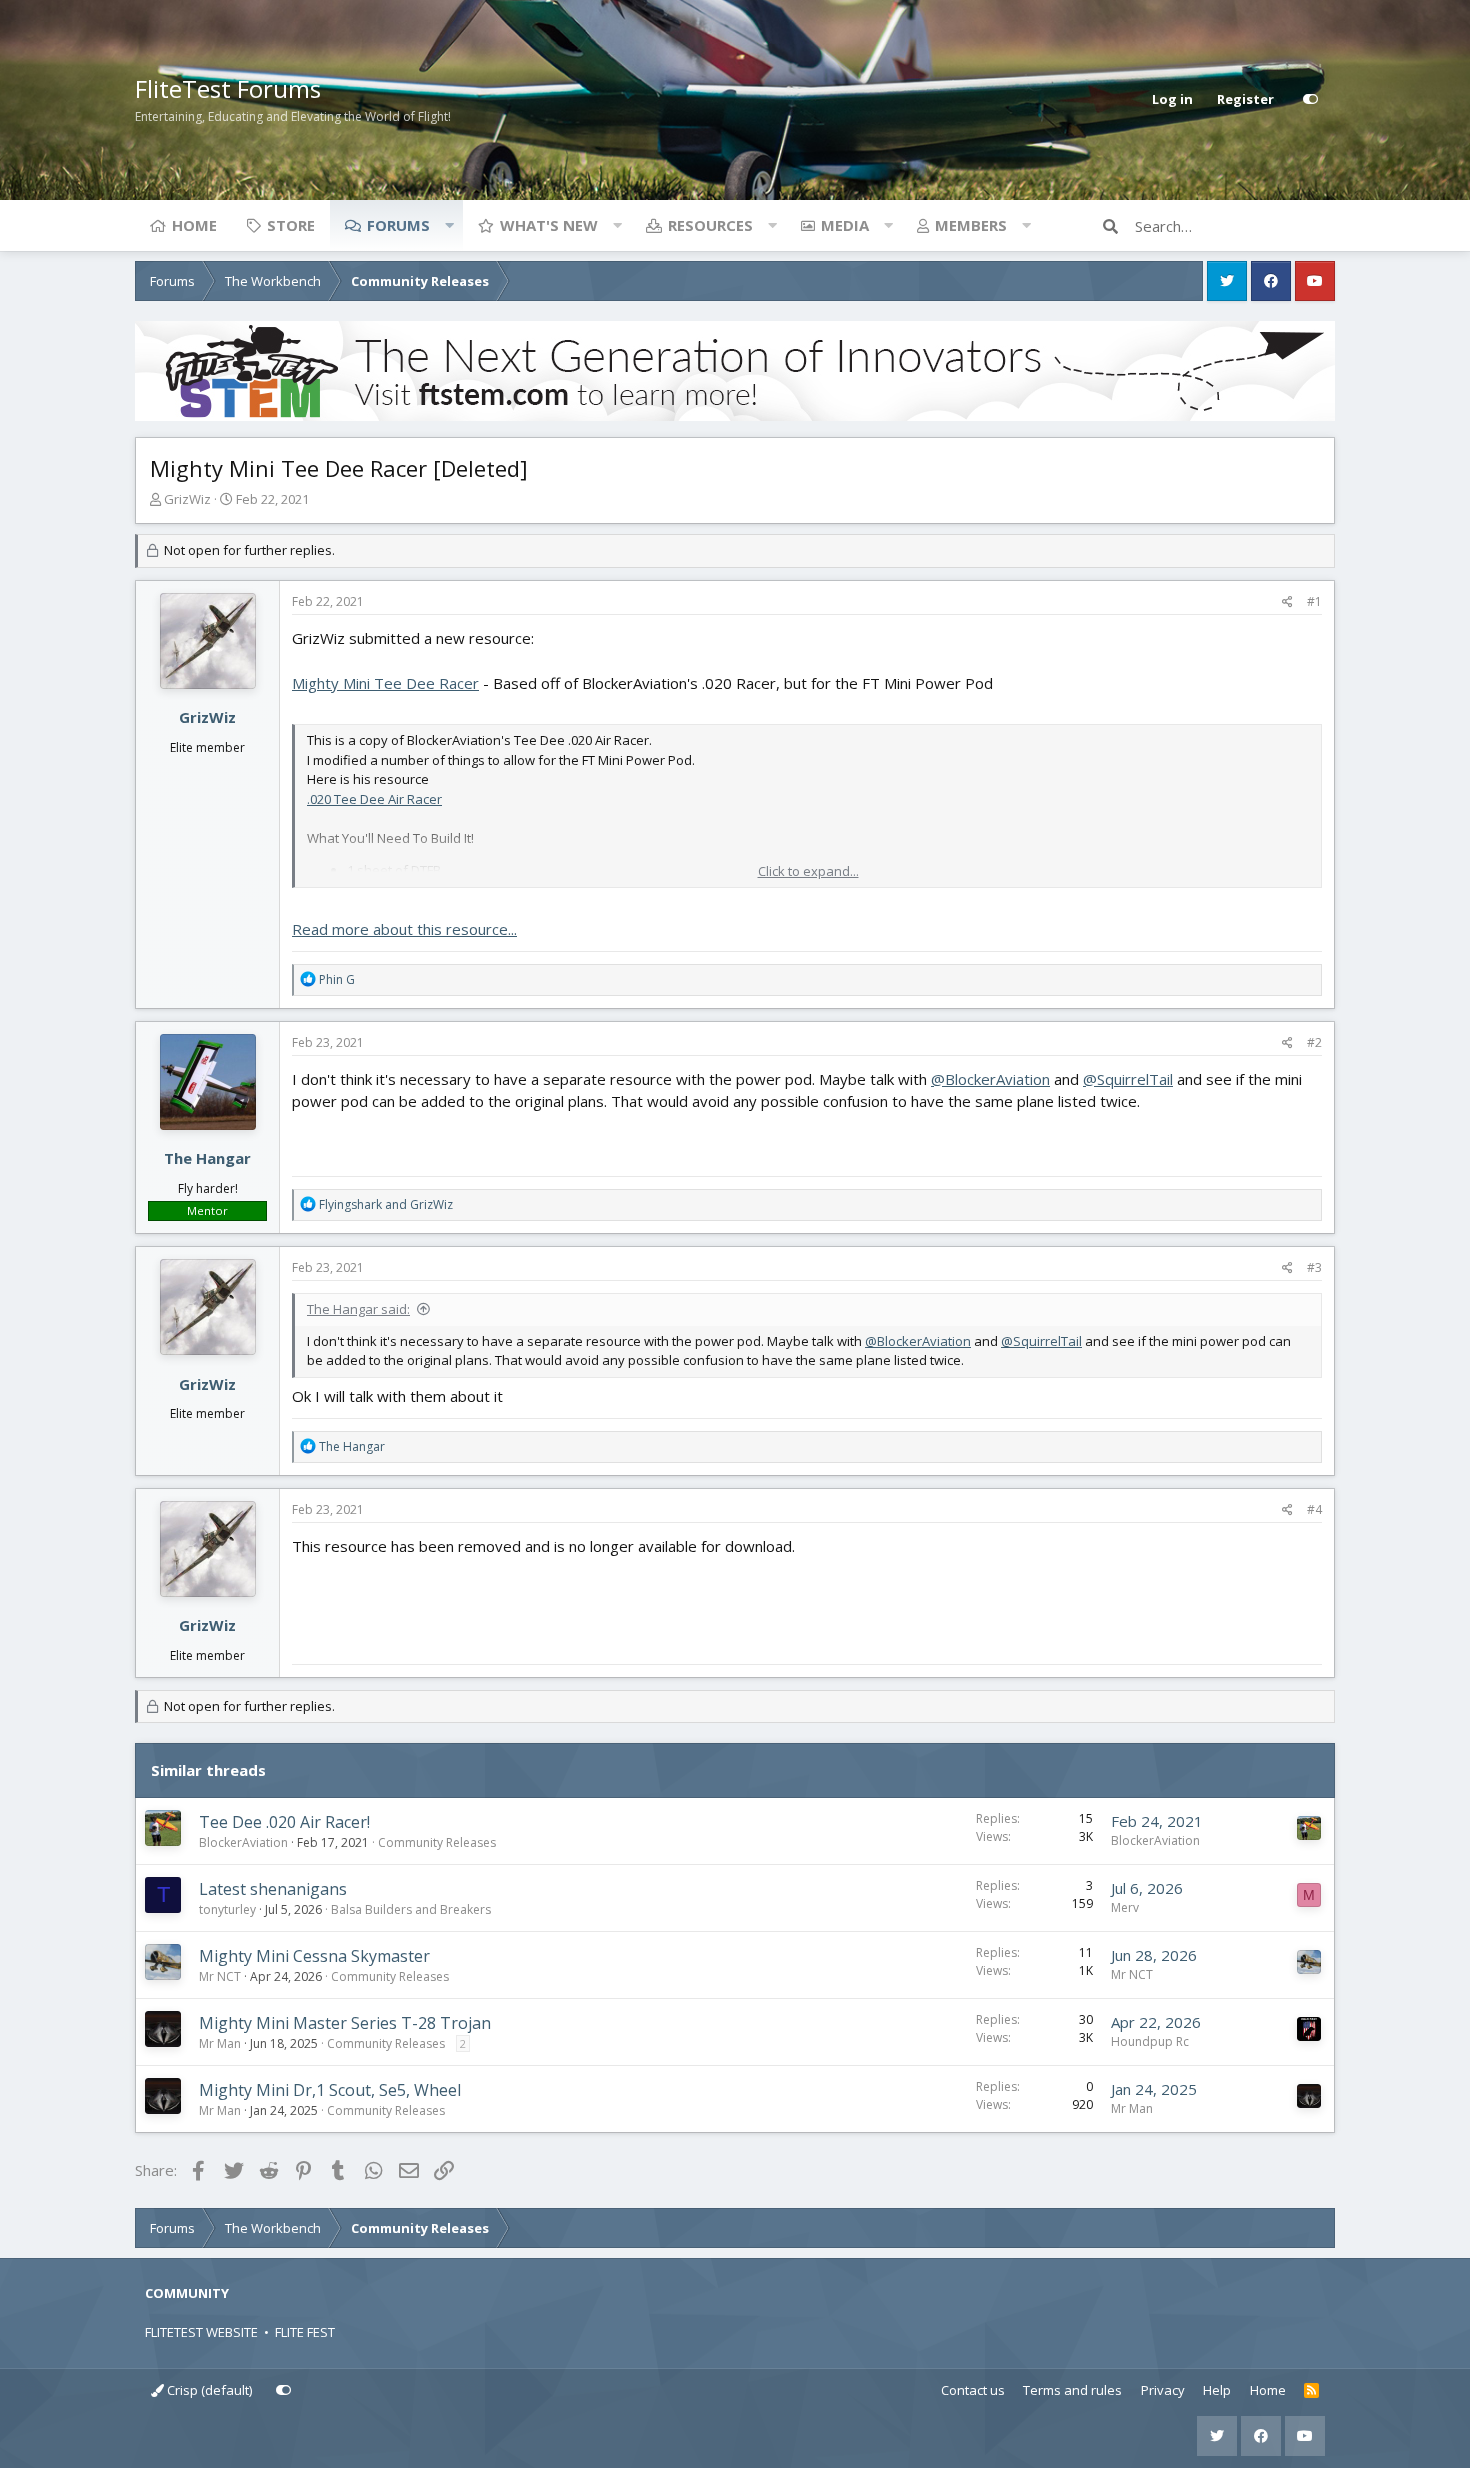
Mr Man (220, 2043)
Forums (398, 225)
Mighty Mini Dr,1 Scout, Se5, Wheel (330, 2090)
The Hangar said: (358, 1309)
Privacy (1163, 2390)
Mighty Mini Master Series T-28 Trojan (345, 2023)
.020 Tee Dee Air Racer (374, 799)
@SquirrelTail (1128, 1079)
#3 (1314, 1267)
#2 (1314, 1042)
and (386, 1204)
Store (291, 225)
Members (971, 225)
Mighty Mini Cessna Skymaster (314, 1956)
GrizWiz (187, 499)
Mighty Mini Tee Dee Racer (385, 683)
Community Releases (437, 1842)
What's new (549, 225)
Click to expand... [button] (808, 871)
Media (845, 225)
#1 (1314, 601)
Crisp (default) (208, 2390)
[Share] (1287, 602)
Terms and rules (1072, 2390)
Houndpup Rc (1150, 2041)
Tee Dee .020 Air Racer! (284, 1822)
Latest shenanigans (273, 1889)
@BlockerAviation (990, 1079)
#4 (1314, 1509)
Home (194, 225)
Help (1217, 2390)
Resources (710, 225)
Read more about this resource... (404, 929)
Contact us (973, 2390)
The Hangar (207, 1158)
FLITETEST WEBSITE (201, 2332)
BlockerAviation (243, 1842)
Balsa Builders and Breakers (411, 1909)
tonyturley (227, 1909)
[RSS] (1311, 2391)
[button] (449, 225)
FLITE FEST (305, 2332)
